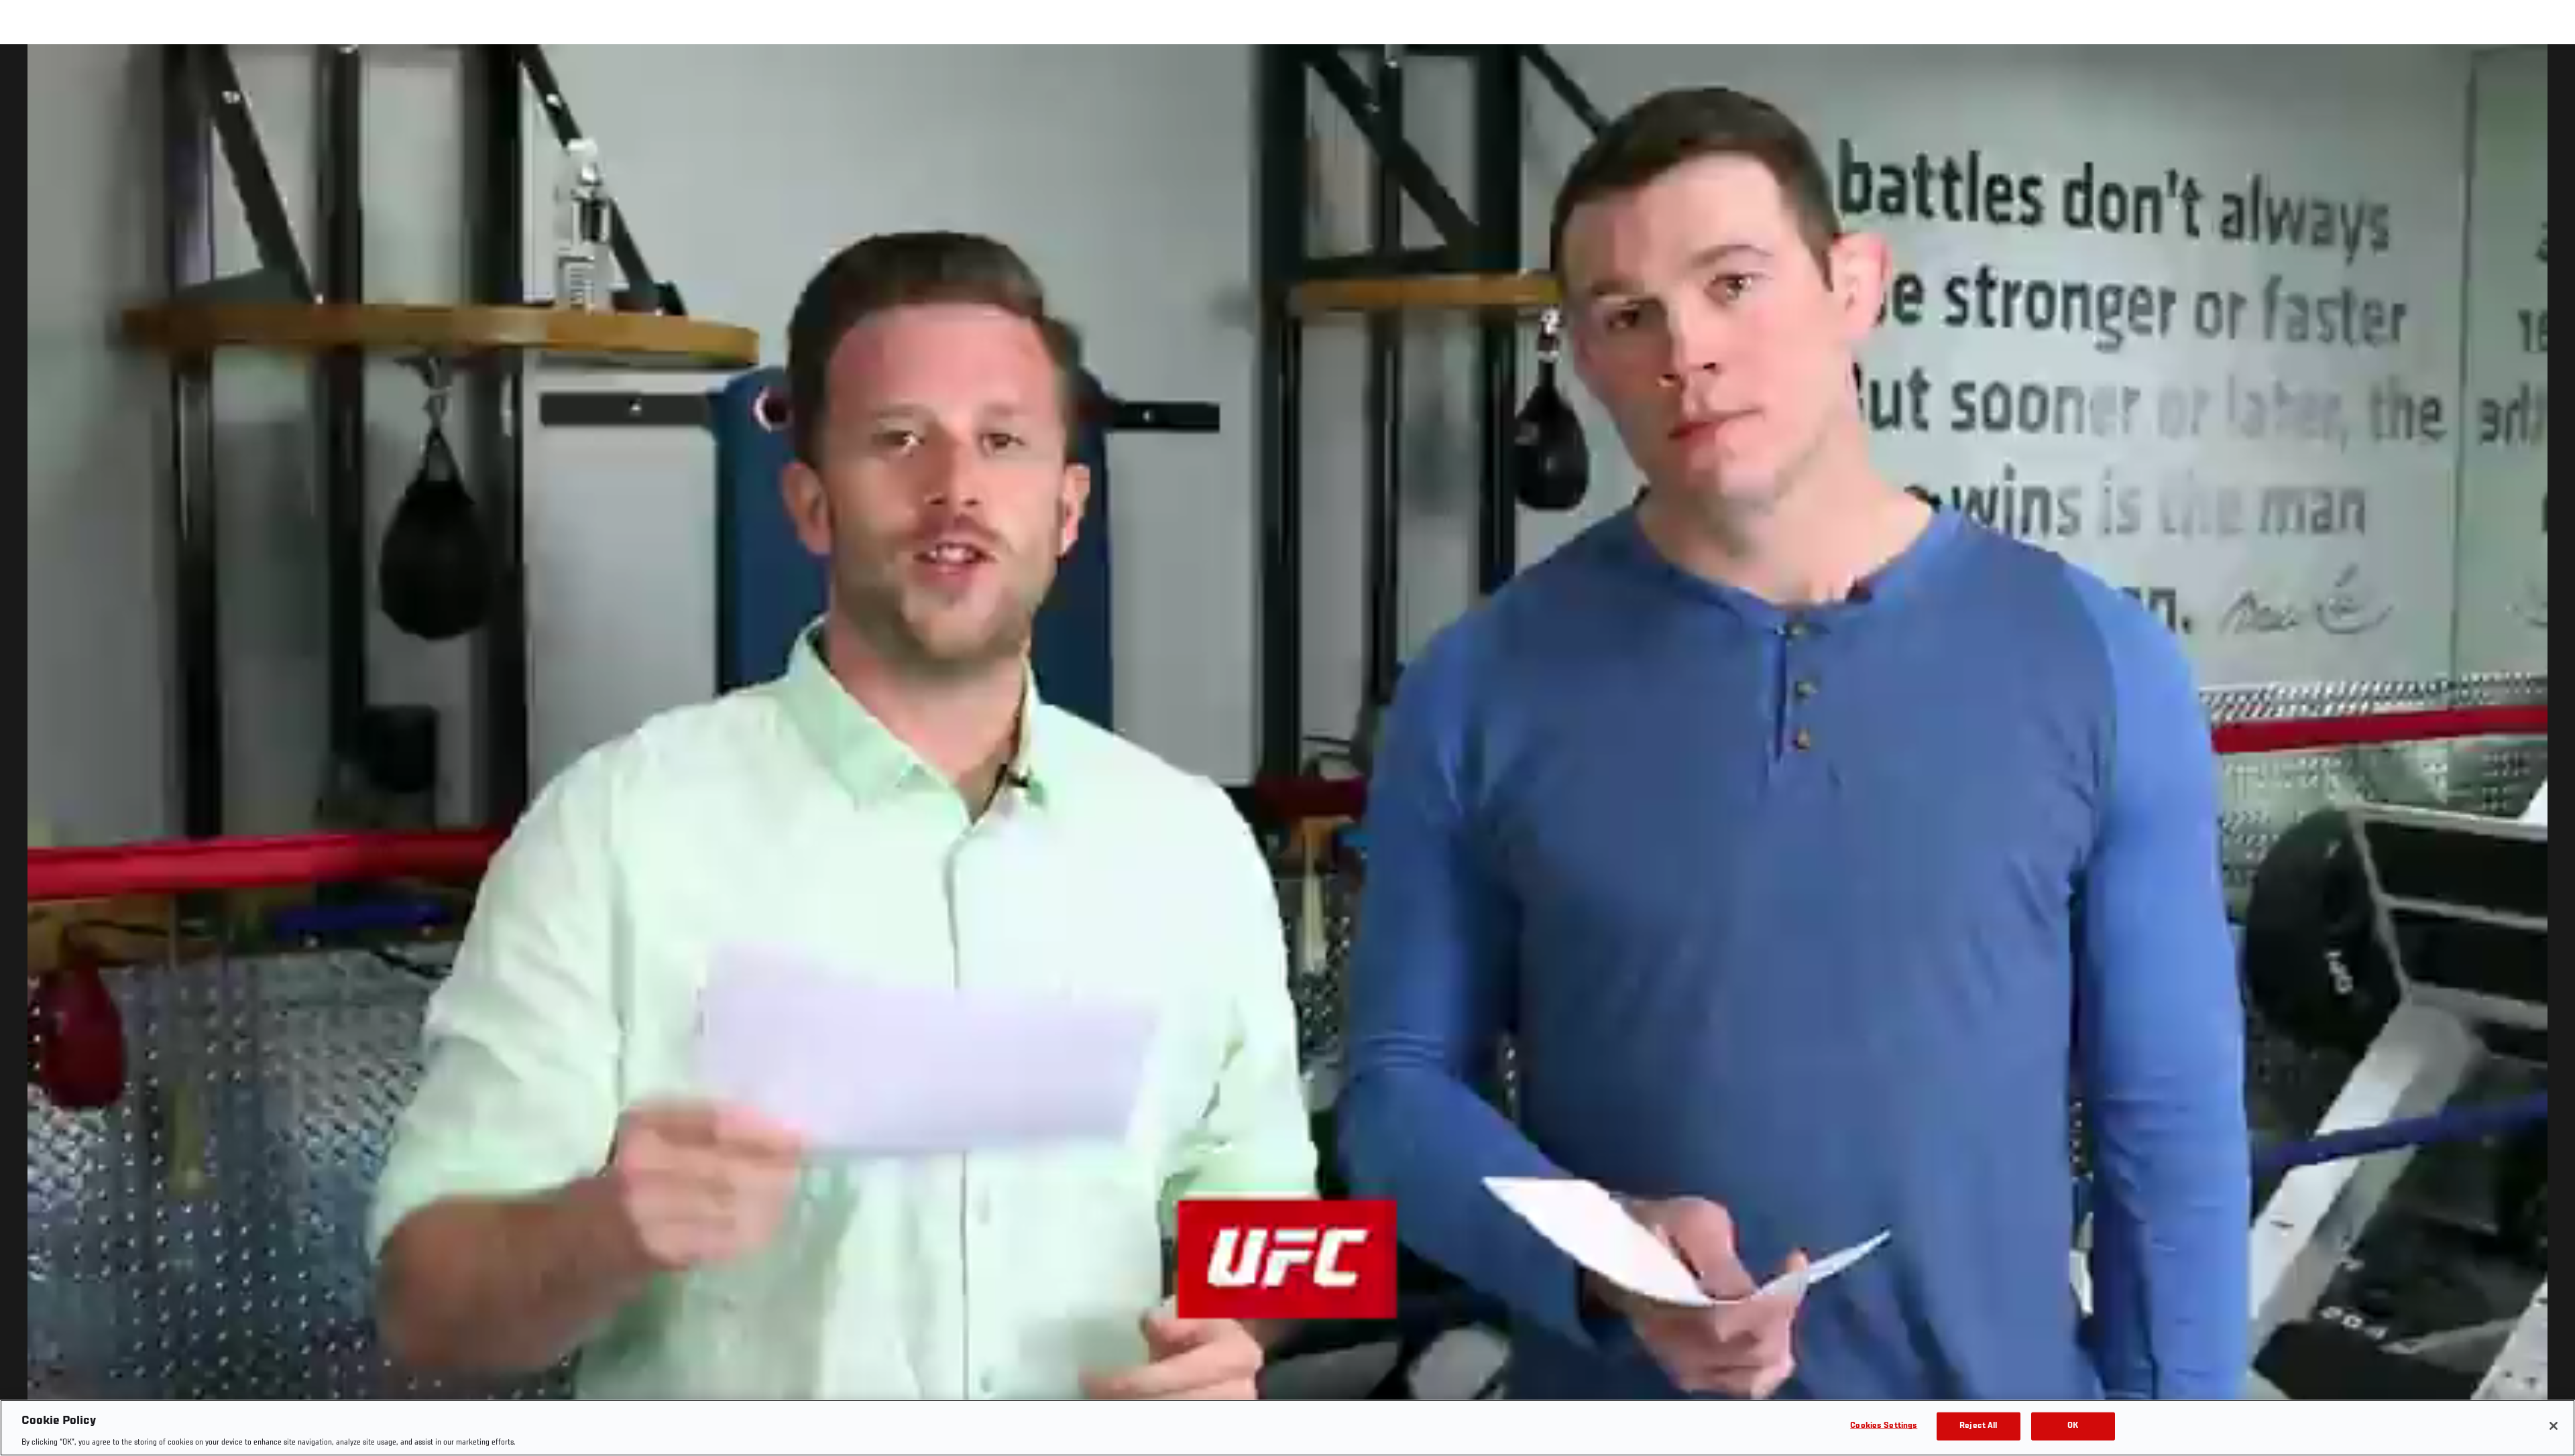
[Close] (2554, 1426)
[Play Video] (1288, 752)
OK (2073, 1425)
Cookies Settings (1884, 1425)
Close (2550, 71)
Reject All (1978, 1425)
